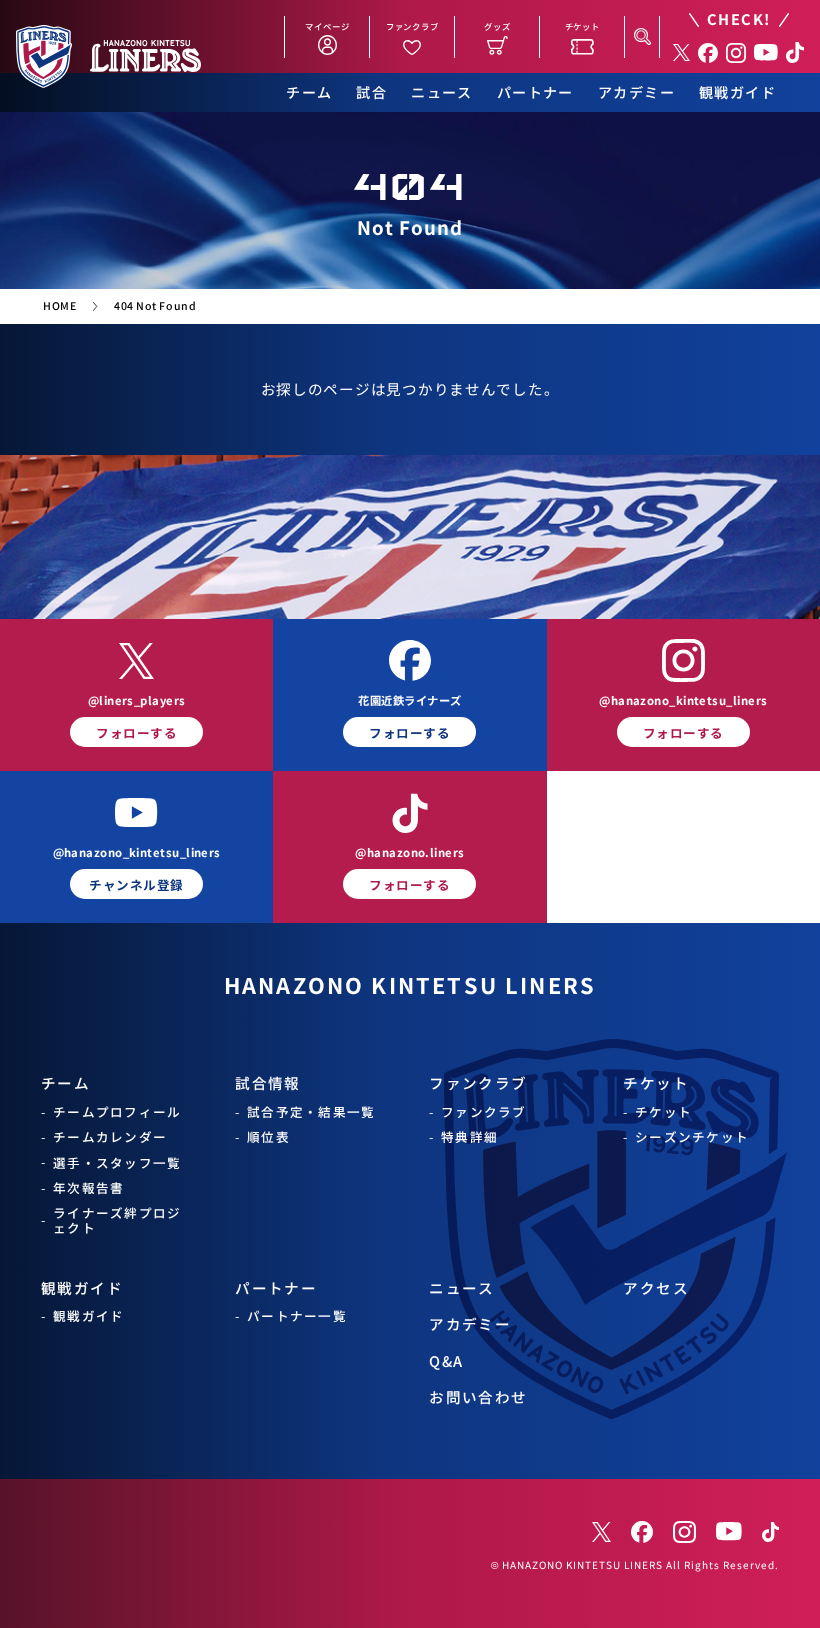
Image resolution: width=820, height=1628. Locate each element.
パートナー (535, 92)
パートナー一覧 (297, 1315)
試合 (371, 92)
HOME (59, 306)
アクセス (656, 1287)
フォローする (136, 732)
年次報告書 (88, 1187)
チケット (656, 1082)
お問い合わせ (478, 1396)
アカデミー (636, 92)
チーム (309, 92)
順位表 (268, 1136)
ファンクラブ (478, 1082)
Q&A (446, 1360)
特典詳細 (469, 1136)
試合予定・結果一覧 (311, 1111)
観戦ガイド (737, 92)
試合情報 (268, 1082)
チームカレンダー (110, 1136)
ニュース (442, 92)
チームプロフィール (117, 1111)
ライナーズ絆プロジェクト (117, 1220)
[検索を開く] (642, 37)
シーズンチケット (692, 1136)
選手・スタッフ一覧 (117, 1162)
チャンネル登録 (136, 884)
